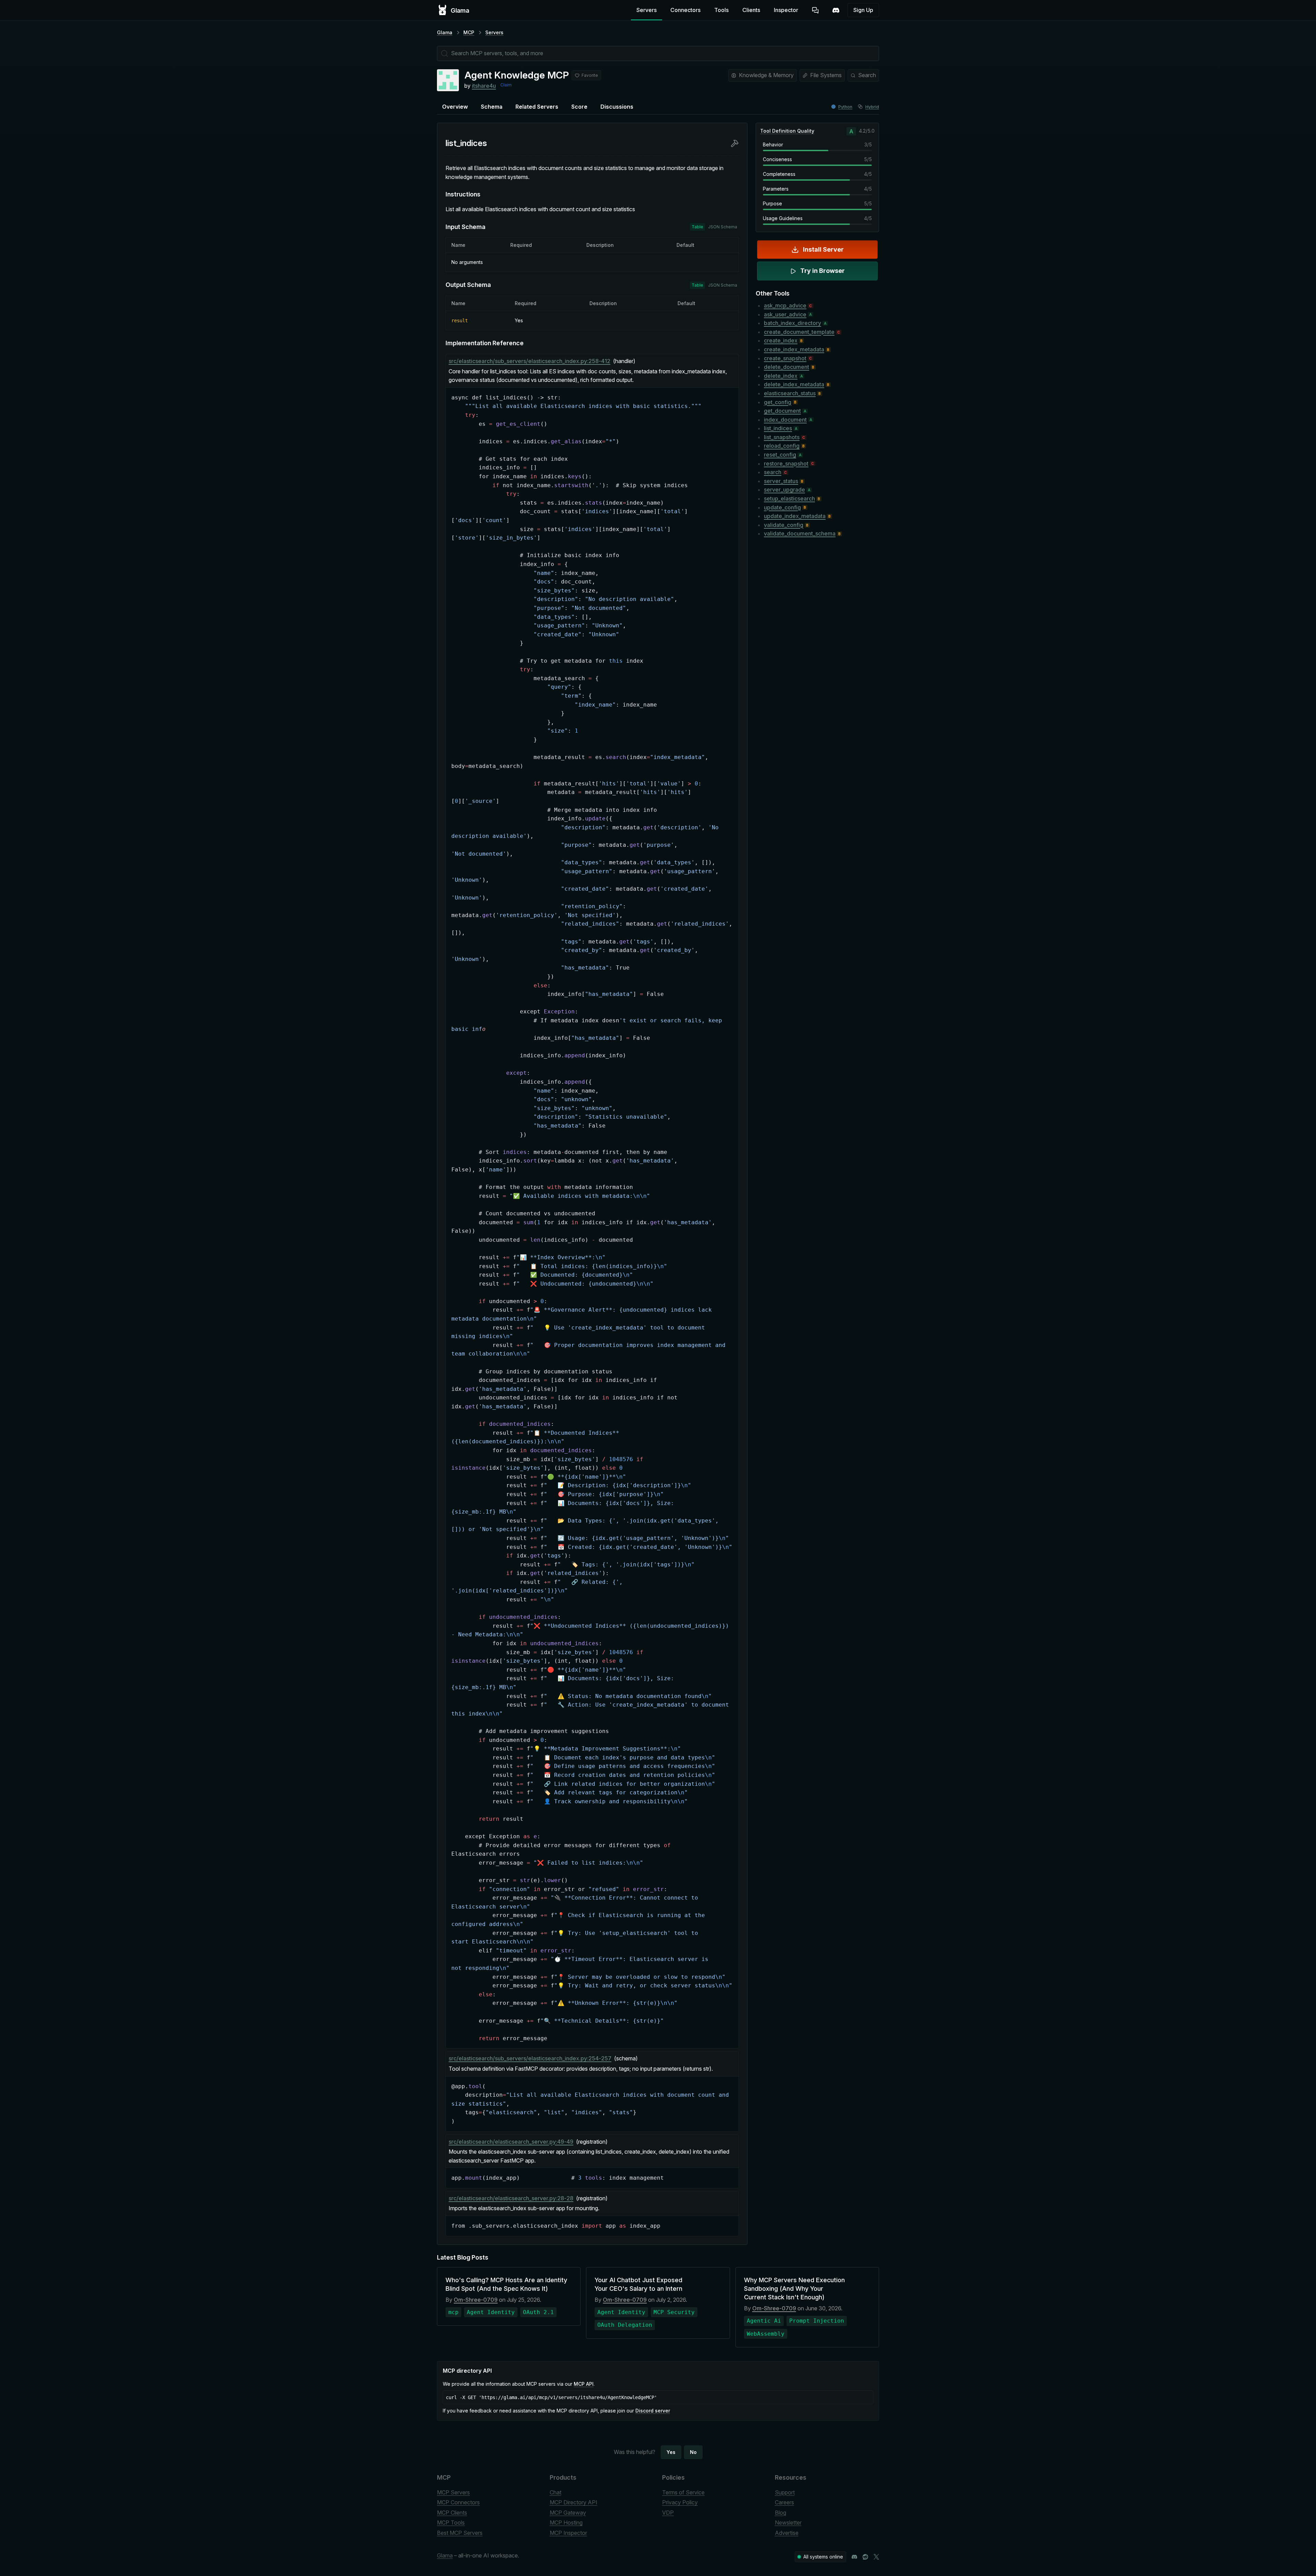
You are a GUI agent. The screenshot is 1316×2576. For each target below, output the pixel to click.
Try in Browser (822, 271)
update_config (782, 507)
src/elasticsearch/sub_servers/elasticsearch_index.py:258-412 (529, 361)
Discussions (617, 107)
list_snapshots (782, 437)
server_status (781, 481)
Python (845, 107)
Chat (556, 2492)
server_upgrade (784, 490)
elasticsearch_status (790, 393)
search (773, 472)
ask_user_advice (785, 314)
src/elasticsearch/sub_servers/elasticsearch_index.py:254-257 (530, 2058)
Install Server (823, 249)
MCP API (584, 2384)
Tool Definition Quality (787, 131)
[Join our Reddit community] (865, 2557)
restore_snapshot (786, 464)
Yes (671, 2452)
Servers (647, 10)
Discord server (653, 2411)
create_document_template (799, 332)
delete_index (781, 376)
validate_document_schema (800, 533)
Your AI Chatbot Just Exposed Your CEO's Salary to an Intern (638, 2284)
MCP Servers (453, 2492)
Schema (492, 107)
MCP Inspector (568, 2533)
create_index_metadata (794, 349)
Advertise (787, 2533)
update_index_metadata (795, 516)
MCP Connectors (458, 2502)
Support (785, 2492)
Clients (751, 10)
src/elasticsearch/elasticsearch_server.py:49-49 (511, 2142)
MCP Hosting (566, 2523)
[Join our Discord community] (854, 2557)
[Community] (836, 10)
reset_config (780, 455)
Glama (445, 32)
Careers (784, 2502)
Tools (721, 10)
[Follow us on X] (876, 2557)
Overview (455, 107)
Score (579, 107)
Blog (781, 2513)
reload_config (782, 446)
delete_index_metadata (794, 384)
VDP (668, 2513)
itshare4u (484, 86)
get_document (782, 411)
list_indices (778, 428)
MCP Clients (452, 2513)
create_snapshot (785, 358)
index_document (785, 420)
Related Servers (537, 107)
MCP (469, 32)
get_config (778, 402)
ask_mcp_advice (785, 305)
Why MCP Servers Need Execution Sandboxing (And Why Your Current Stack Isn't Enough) (794, 2289)
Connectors (685, 10)
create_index (781, 340)
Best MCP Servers (460, 2533)
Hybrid (872, 107)
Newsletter (788, 2523)
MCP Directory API (574, 2502)
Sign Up (863, 10)
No (693, 2452)
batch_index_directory (793, 323)
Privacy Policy (680, 2502)
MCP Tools (451, 2523)
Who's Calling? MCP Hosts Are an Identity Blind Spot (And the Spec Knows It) (506, 2284)
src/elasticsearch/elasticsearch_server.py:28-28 (511, 2198)
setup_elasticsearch (789, 498)
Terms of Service (683, 2492)
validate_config (784, 525)
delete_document (787, 367)
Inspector (786, 10)
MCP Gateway (568, 2513)
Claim (506, 85)
